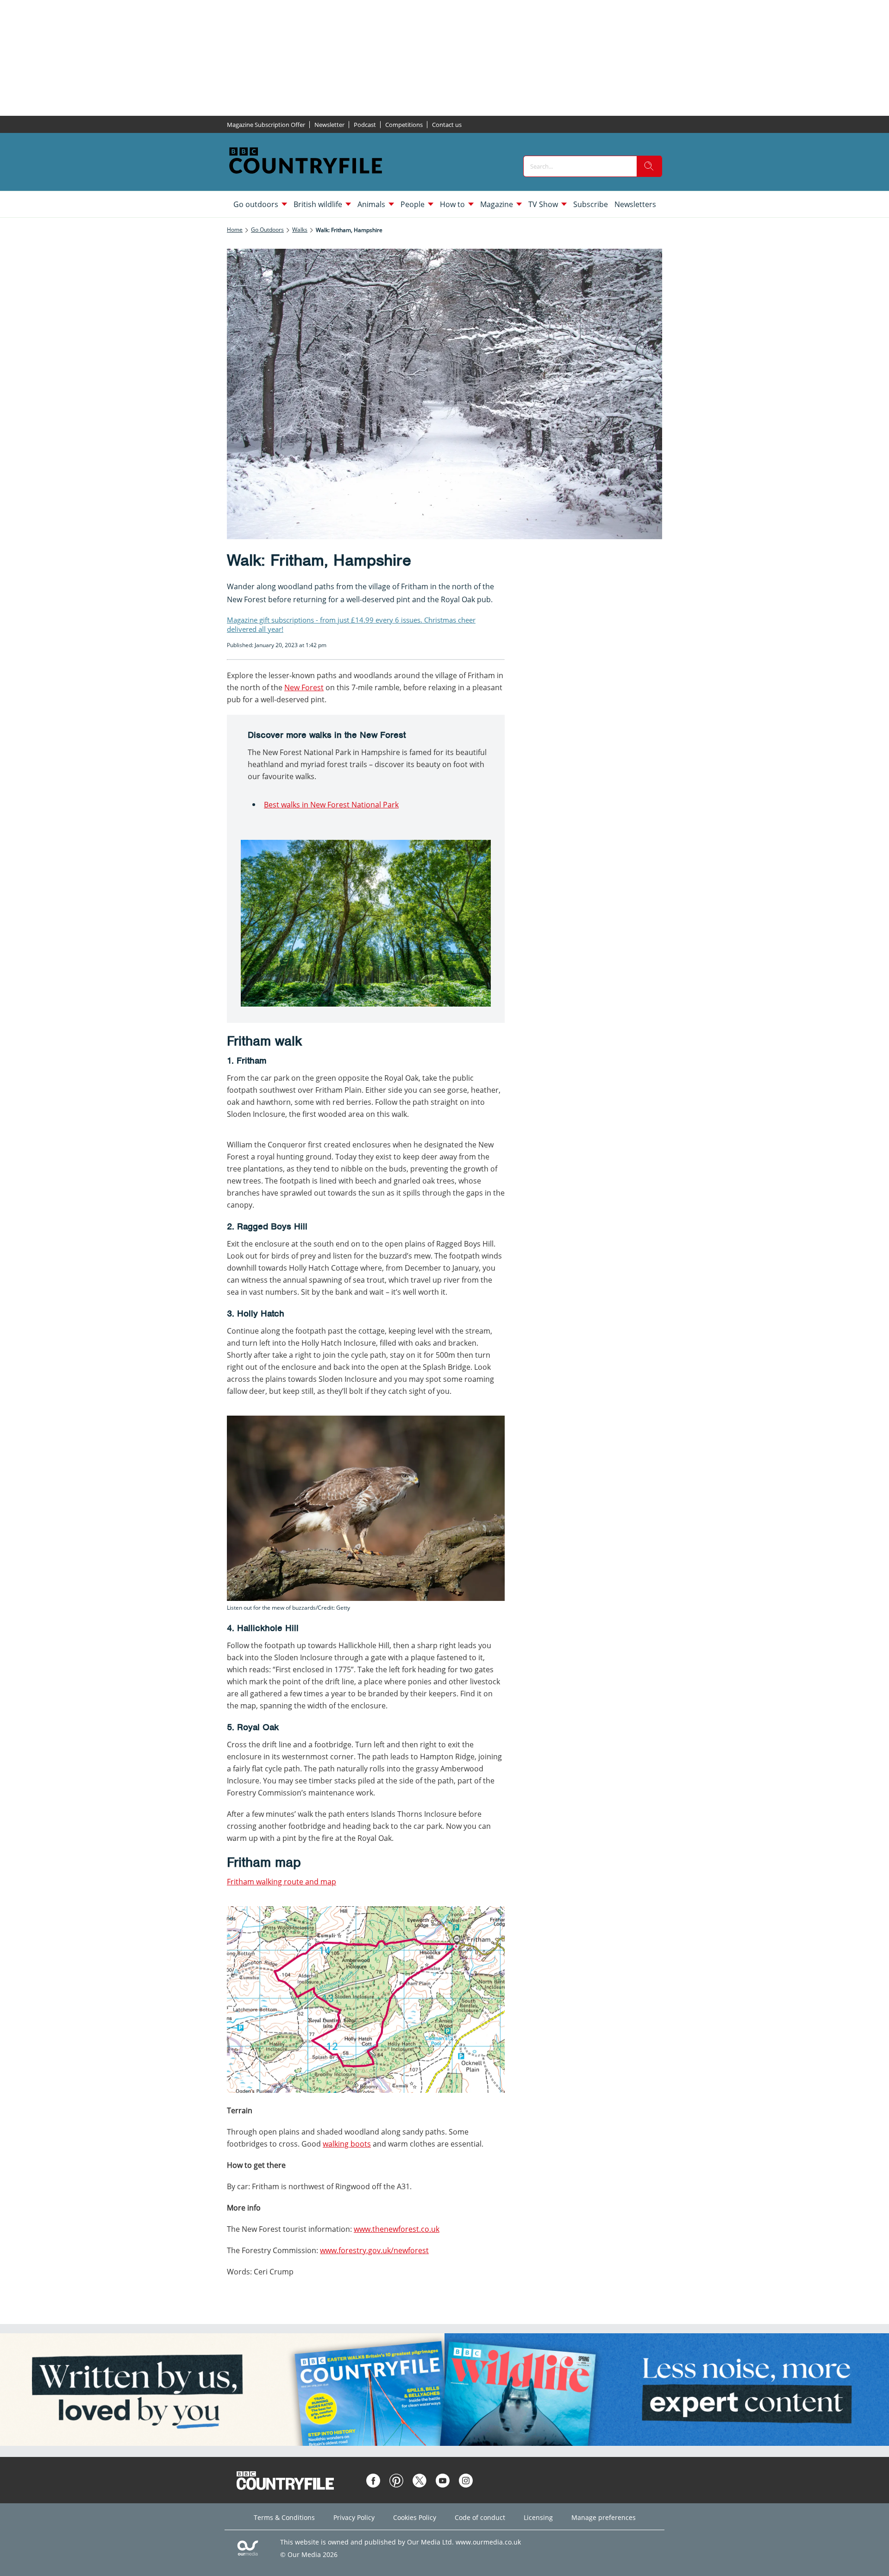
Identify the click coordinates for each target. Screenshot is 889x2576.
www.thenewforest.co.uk (397, 2229)
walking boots (347, 2144)
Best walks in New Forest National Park (331, 805)
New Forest (304, 687)
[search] (649, 166)
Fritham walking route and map (282, 1882)
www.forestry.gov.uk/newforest (374, 2250)
